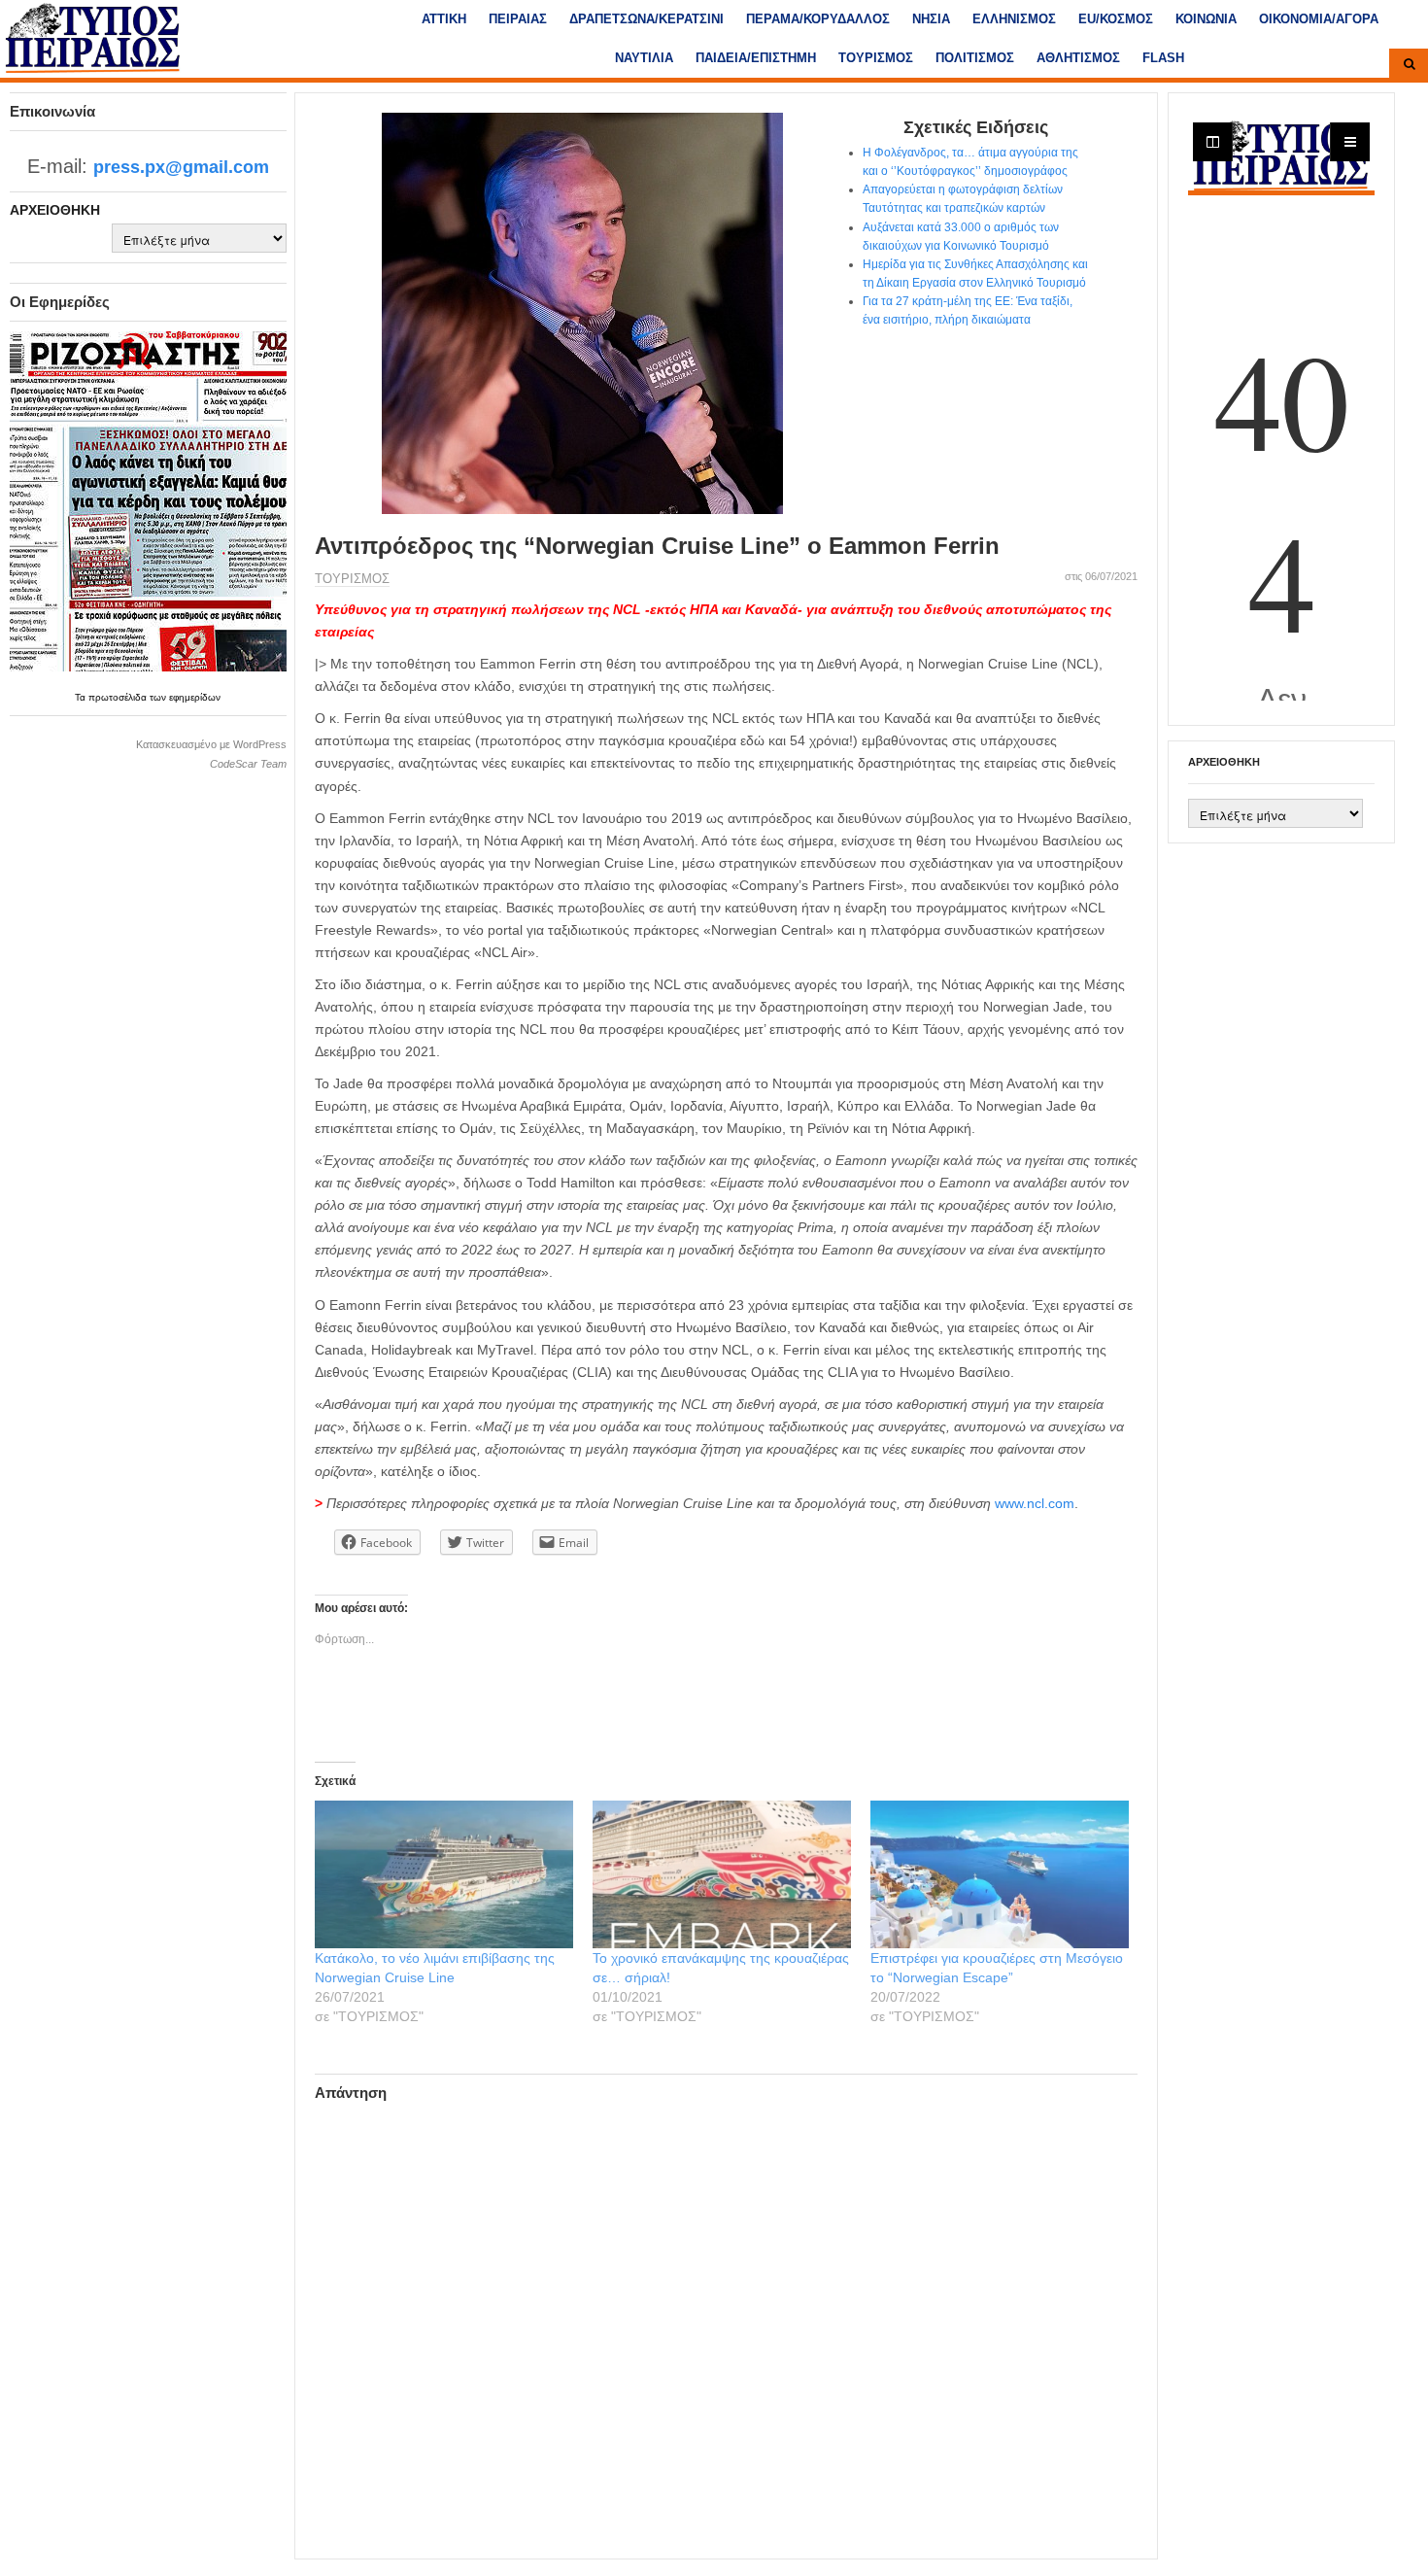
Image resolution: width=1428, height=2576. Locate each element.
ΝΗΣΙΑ (931, 19)
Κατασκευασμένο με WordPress (211, 744)
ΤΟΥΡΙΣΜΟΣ (876, 58)
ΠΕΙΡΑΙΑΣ (518, 19)
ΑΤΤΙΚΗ (444, 19)
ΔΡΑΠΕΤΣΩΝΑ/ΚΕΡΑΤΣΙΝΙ (646, 19)
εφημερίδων (195, 697)
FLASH (1163, 58)
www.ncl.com (1035, 1503)
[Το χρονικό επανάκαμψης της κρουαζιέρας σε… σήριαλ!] (722, 1874)
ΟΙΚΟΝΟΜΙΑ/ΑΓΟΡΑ (1319, 19)
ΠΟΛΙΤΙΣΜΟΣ (975, 58)
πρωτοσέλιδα (119, 697)
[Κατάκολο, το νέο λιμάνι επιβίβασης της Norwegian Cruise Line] (444, 1874)
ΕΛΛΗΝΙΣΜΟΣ (1014, 19)
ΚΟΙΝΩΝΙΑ (1206, 19)
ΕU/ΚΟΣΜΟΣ (1116, 19)
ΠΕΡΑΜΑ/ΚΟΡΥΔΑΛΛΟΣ (818, 19)
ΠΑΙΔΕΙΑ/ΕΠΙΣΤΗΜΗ (756, 58)
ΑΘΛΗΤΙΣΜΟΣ (1078, 58)
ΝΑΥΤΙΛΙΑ (644, 58)
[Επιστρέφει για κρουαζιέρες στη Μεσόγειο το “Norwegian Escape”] (1000, 1874)
